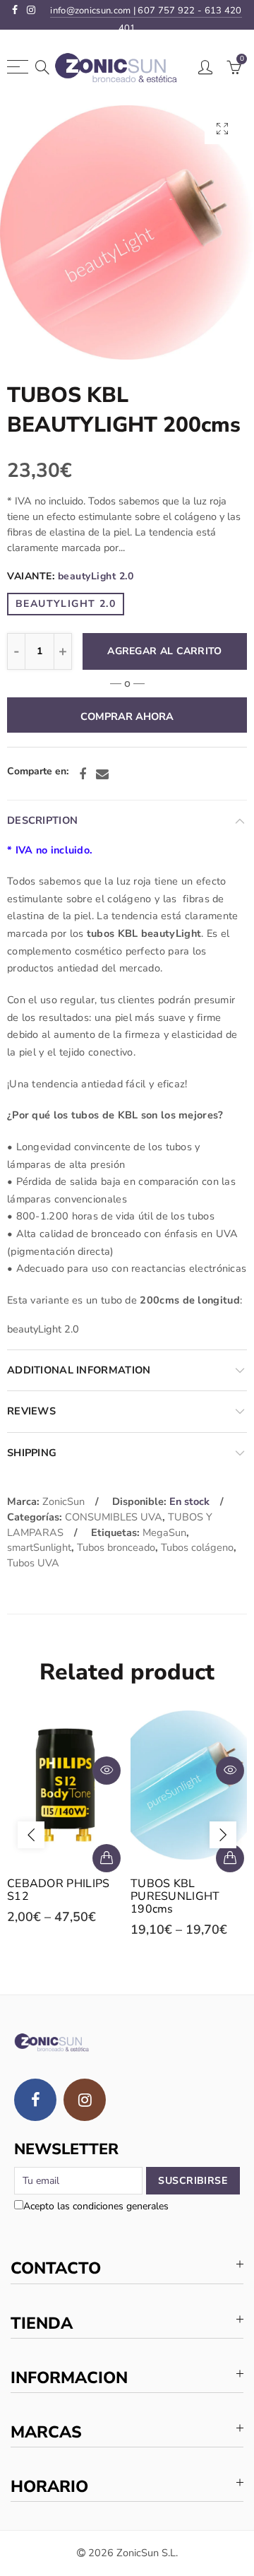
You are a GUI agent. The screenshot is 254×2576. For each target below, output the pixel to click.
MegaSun (164, 1532)
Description (42, 820)
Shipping (32, 1453)
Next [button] (223, 1835)
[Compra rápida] (107, 1858)
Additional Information (79, 1370)
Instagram (85, 2100)
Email (102, 774)
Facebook (83, 774)
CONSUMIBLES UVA (114, 1517)
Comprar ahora (127, 716)
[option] (127, 232)
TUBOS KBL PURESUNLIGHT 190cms (175, 1896)
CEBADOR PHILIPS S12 (59, 1890)
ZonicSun (64, 1501)
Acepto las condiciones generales (96, 2206)
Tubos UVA (33, 1563)
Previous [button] (31, 1835)
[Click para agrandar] (222, 128)
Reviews (31, 1411)
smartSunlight (39, 1547)
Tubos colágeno (197, 1547)
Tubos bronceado (116, 1547)
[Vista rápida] (107, 1771)
